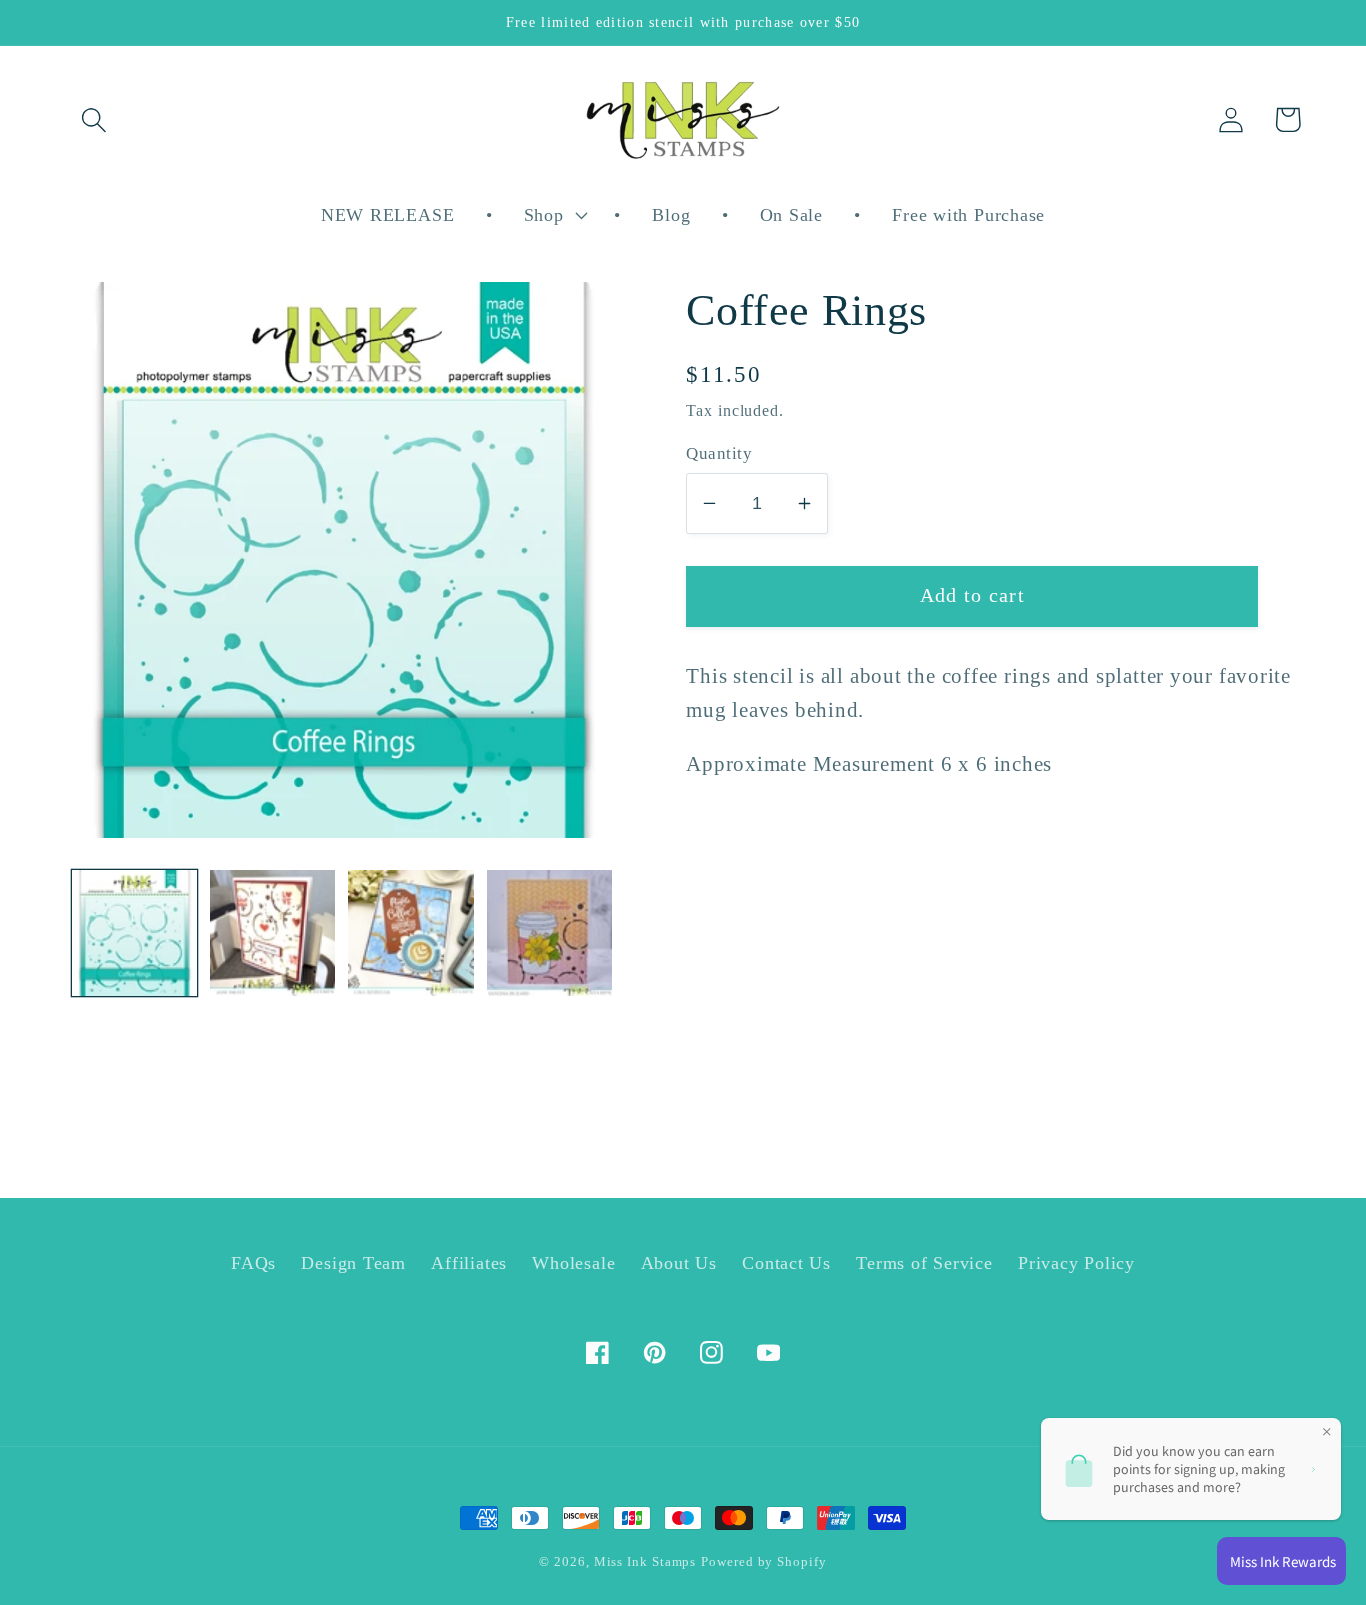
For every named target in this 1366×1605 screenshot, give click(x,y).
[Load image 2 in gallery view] (272, 932)
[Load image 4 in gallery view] (549, 932)
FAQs (253, 1263)
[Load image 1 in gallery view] (134, 932)
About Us (679, 1263)
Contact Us (786, 1263)
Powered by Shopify (763, 1561)
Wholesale (573, 1263)
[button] (93, 119)
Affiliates (469, 1263)
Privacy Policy (1076, 1263)
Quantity (719, 453)
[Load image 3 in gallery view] (410, 932)
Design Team (353, 1263)
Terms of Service (924, 1263)
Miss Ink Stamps (645, 1561)
